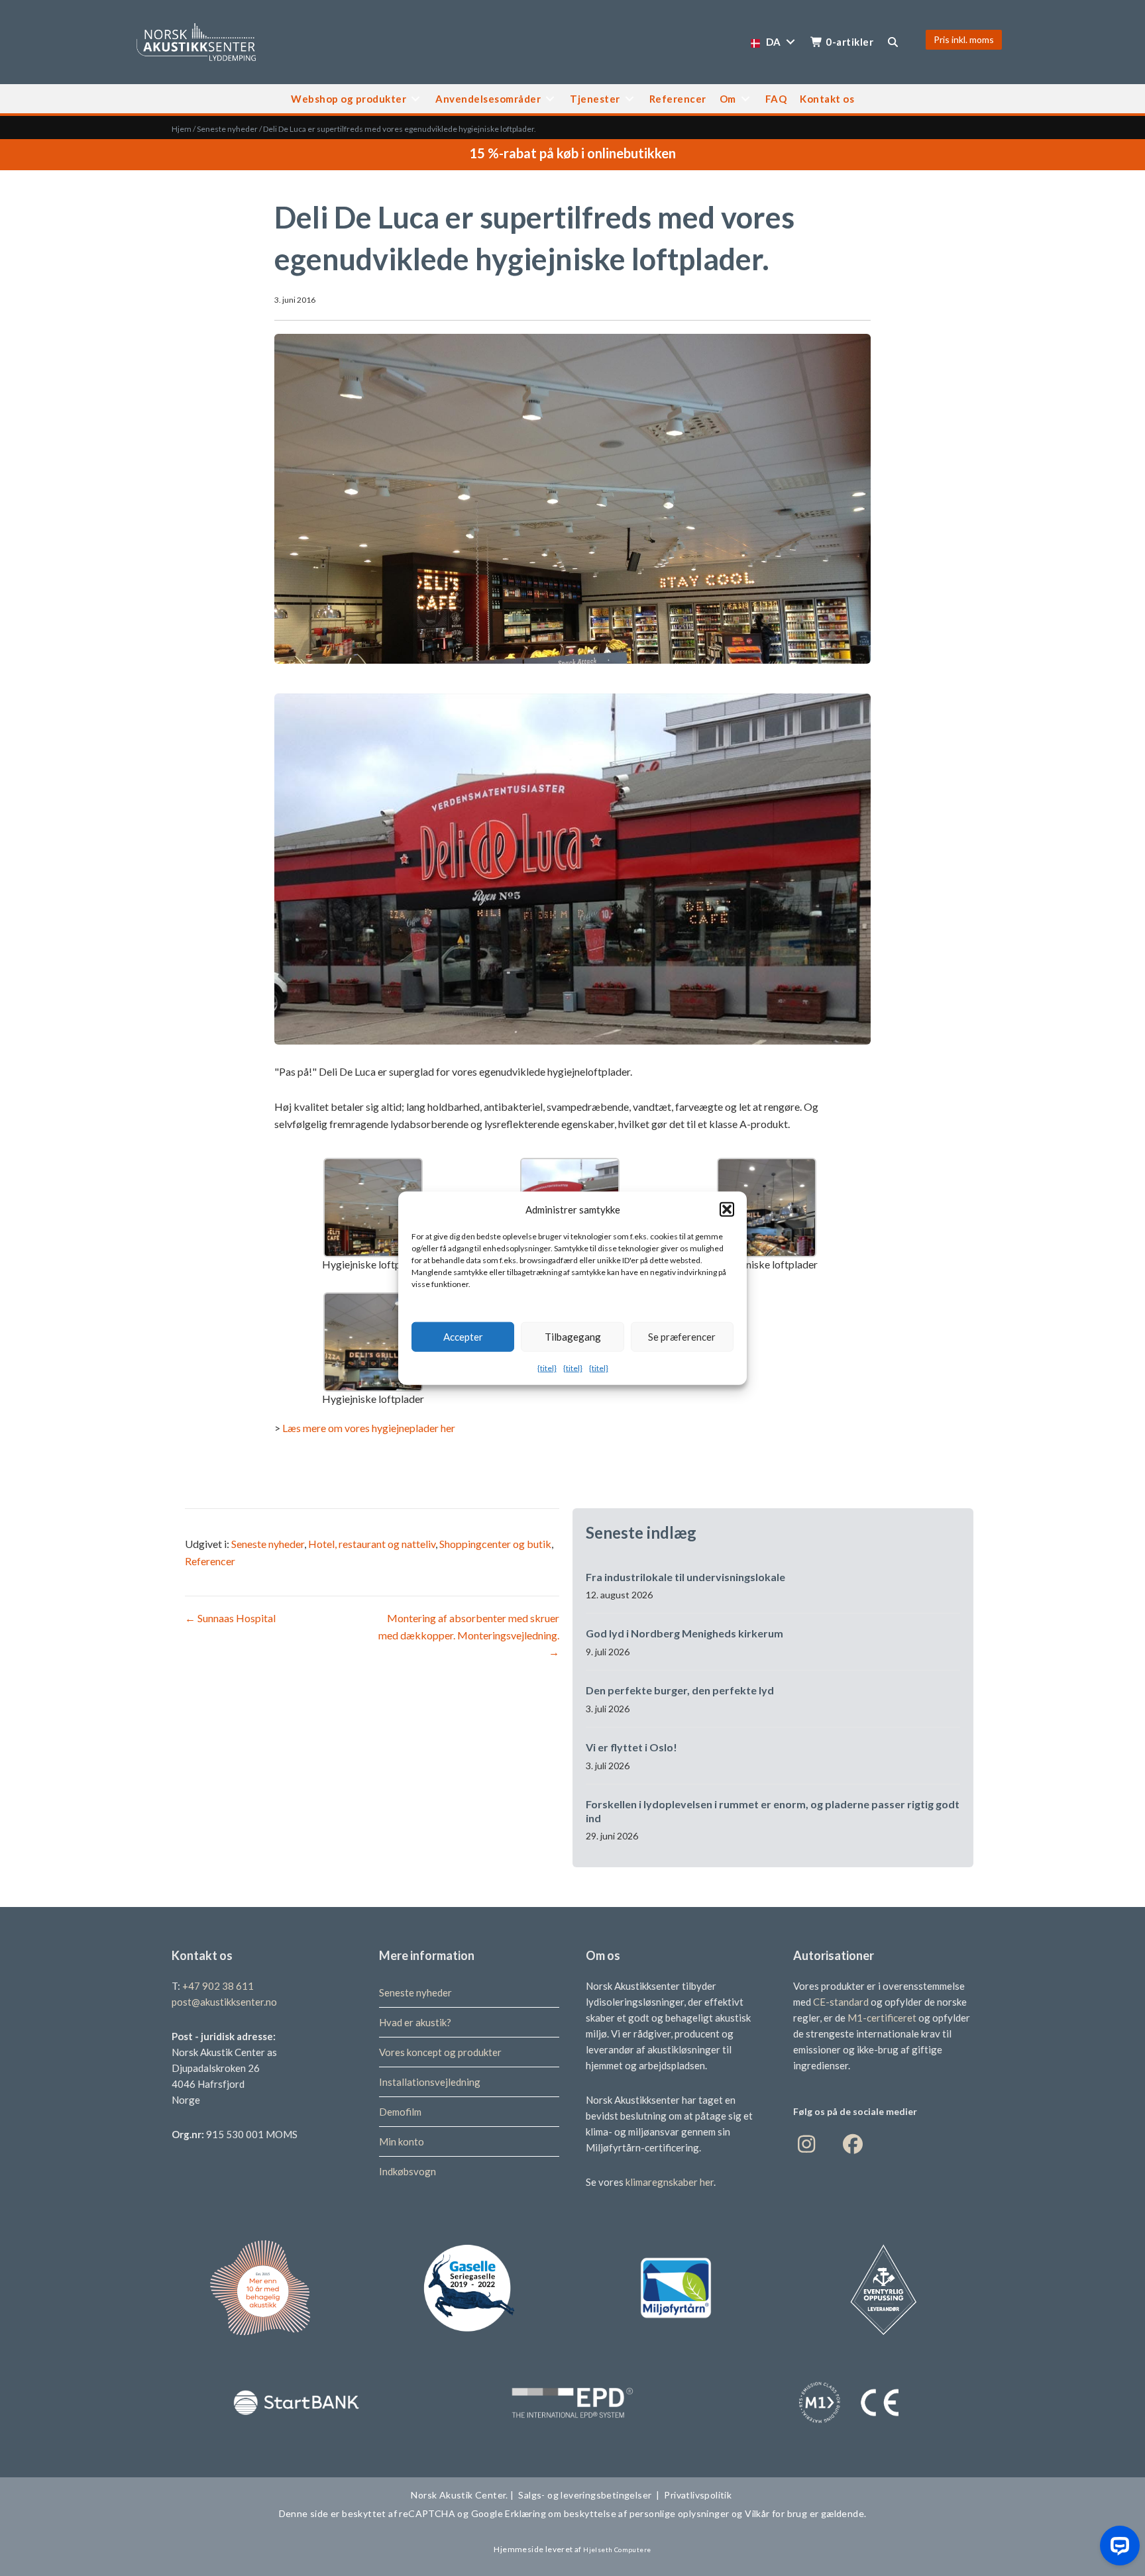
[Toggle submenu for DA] (791, 42)
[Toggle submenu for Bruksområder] (550, 98)
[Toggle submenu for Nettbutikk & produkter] (415, 98)
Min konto (402, 2141)
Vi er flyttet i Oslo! (631, 1747)
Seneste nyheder (227, 129)
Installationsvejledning (430, 2082)
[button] (727, 1209)
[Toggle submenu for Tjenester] (629, 98)
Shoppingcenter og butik (495, 1544)
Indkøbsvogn (408, 2171)
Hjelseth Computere (617, 2550)
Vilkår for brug (775, 2513)
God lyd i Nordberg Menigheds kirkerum (684, 1633)
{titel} (547, 1367)
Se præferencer (682, 1337)
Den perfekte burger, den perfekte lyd (680, 1690)
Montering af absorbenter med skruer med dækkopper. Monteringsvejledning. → (469, 1635)
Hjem (182, 129)
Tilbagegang (573, 1337)
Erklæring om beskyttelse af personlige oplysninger (617, 2513)
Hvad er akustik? (415, 2022)
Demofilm (400, 2112)
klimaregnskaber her (670, 2182)
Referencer (210, 1561)
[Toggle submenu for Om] (745, 98)
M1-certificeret (883, 2018)
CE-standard (841, 2002)
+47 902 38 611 (218, 1986)
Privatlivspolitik (699, 2495)
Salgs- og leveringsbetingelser (585, 2495)
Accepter (463, 1337)
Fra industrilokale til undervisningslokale (685, 1577)
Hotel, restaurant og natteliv (372, 1544)
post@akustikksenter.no (224, 2002)
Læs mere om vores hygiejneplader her (369, 1428)
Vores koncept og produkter (440, 2052)
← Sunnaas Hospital (230, 1618)
